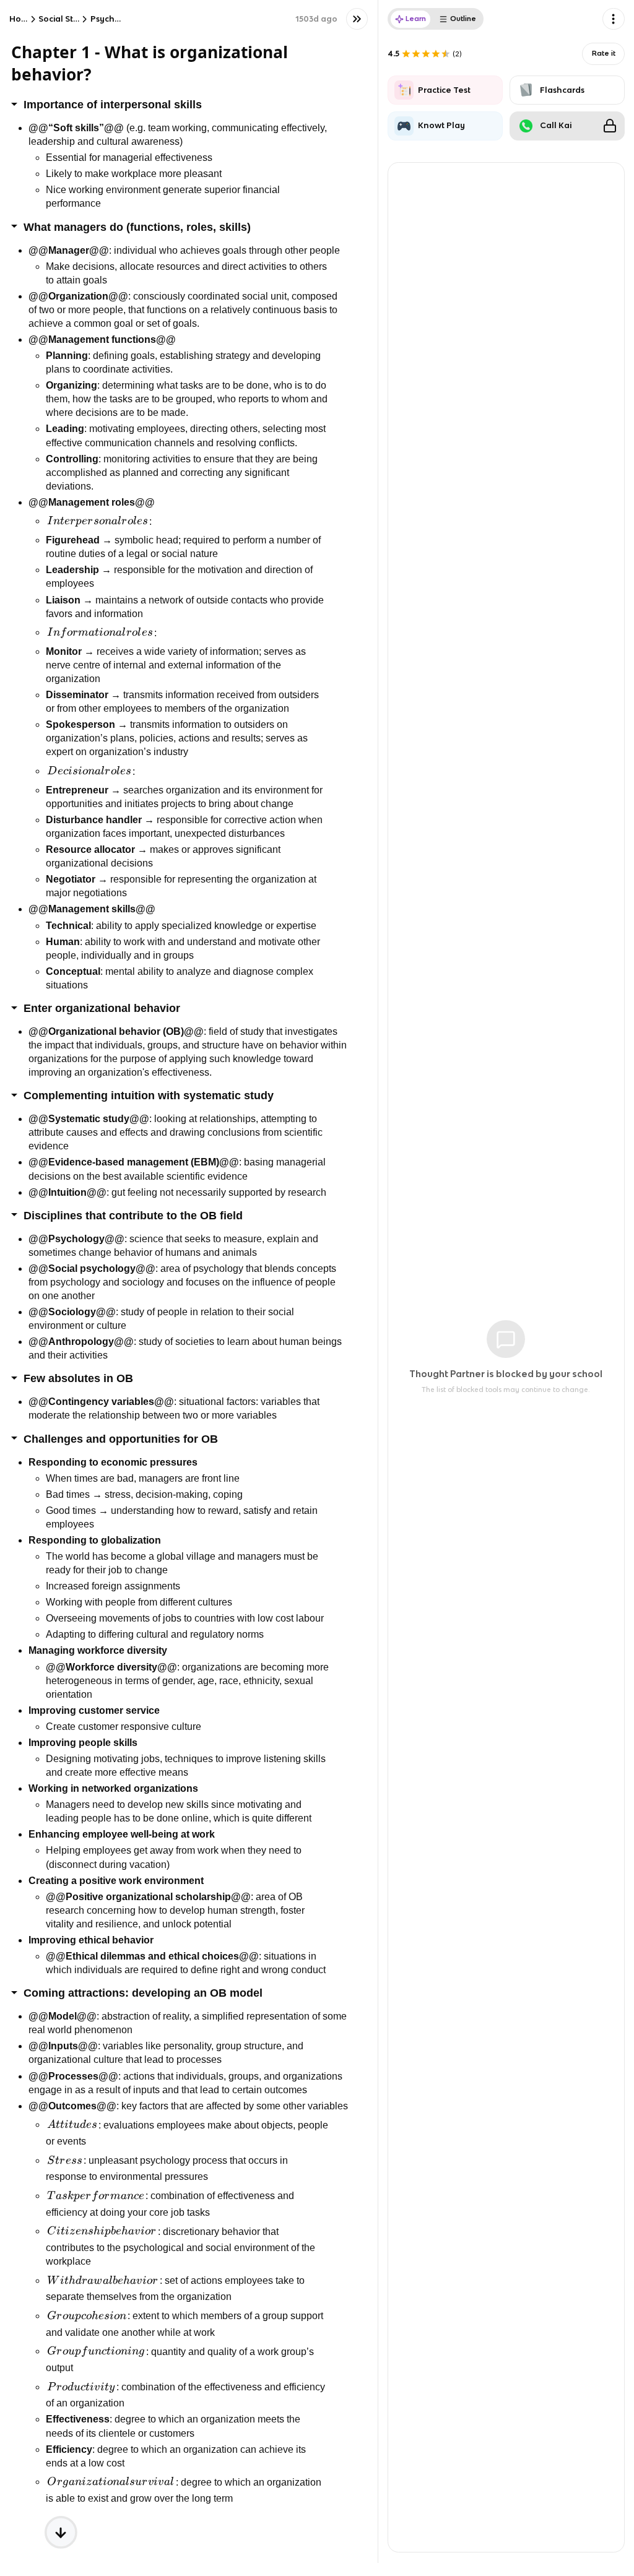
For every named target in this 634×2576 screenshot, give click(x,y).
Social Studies (67, 19)
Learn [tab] (416, 19)
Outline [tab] (463, 19)
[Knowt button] (357, 19)
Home (22, 19)
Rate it (604, 53)
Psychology (115, 19)
